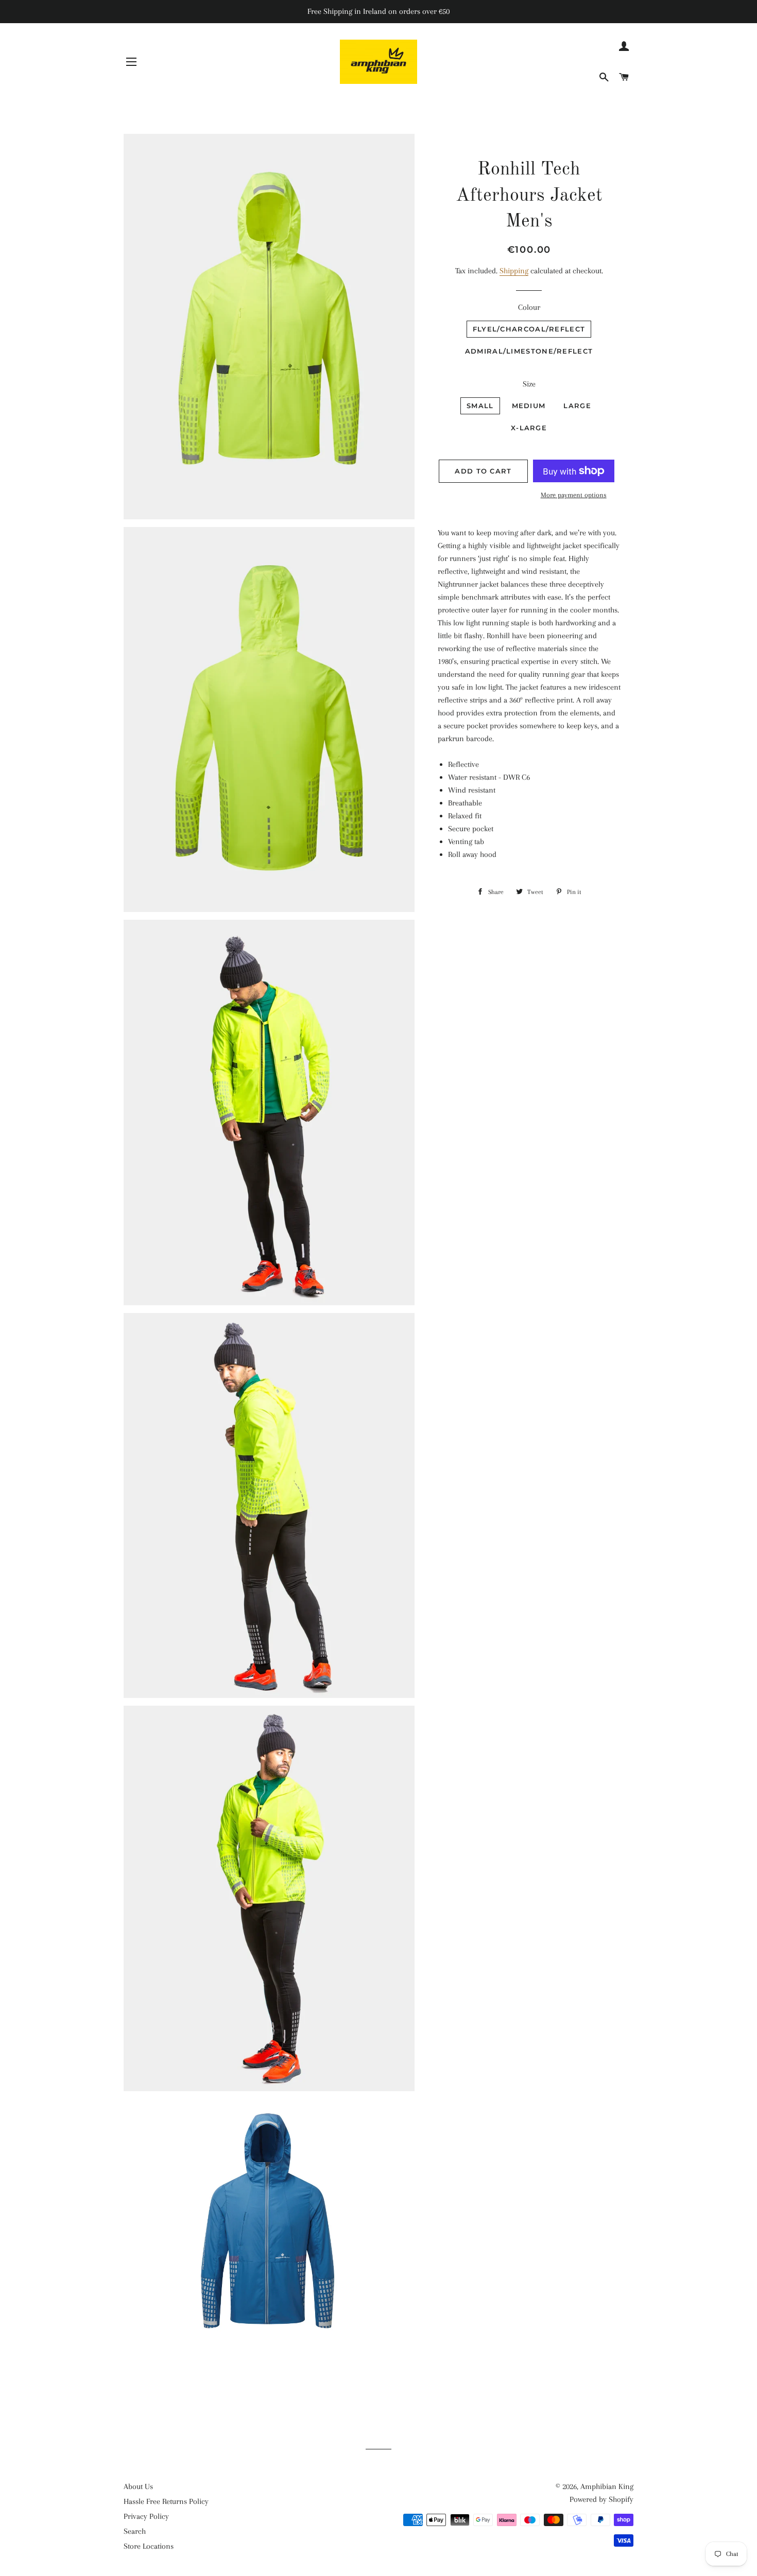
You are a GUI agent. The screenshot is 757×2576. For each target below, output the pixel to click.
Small (480, 406)
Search (135, 2531)
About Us (138, 2486)
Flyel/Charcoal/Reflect (529, 329)
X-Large (529, 428)
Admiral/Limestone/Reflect (529, 351)
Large (577, 406)
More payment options (574, 495)
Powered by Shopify (601, 2499)
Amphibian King (607, 2486)
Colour (529, 307)
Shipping (514, 271)
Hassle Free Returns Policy (166, 2501)
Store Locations (149, 2546)
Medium (529, 406)
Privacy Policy (146, 2516)
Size (529, 384)
